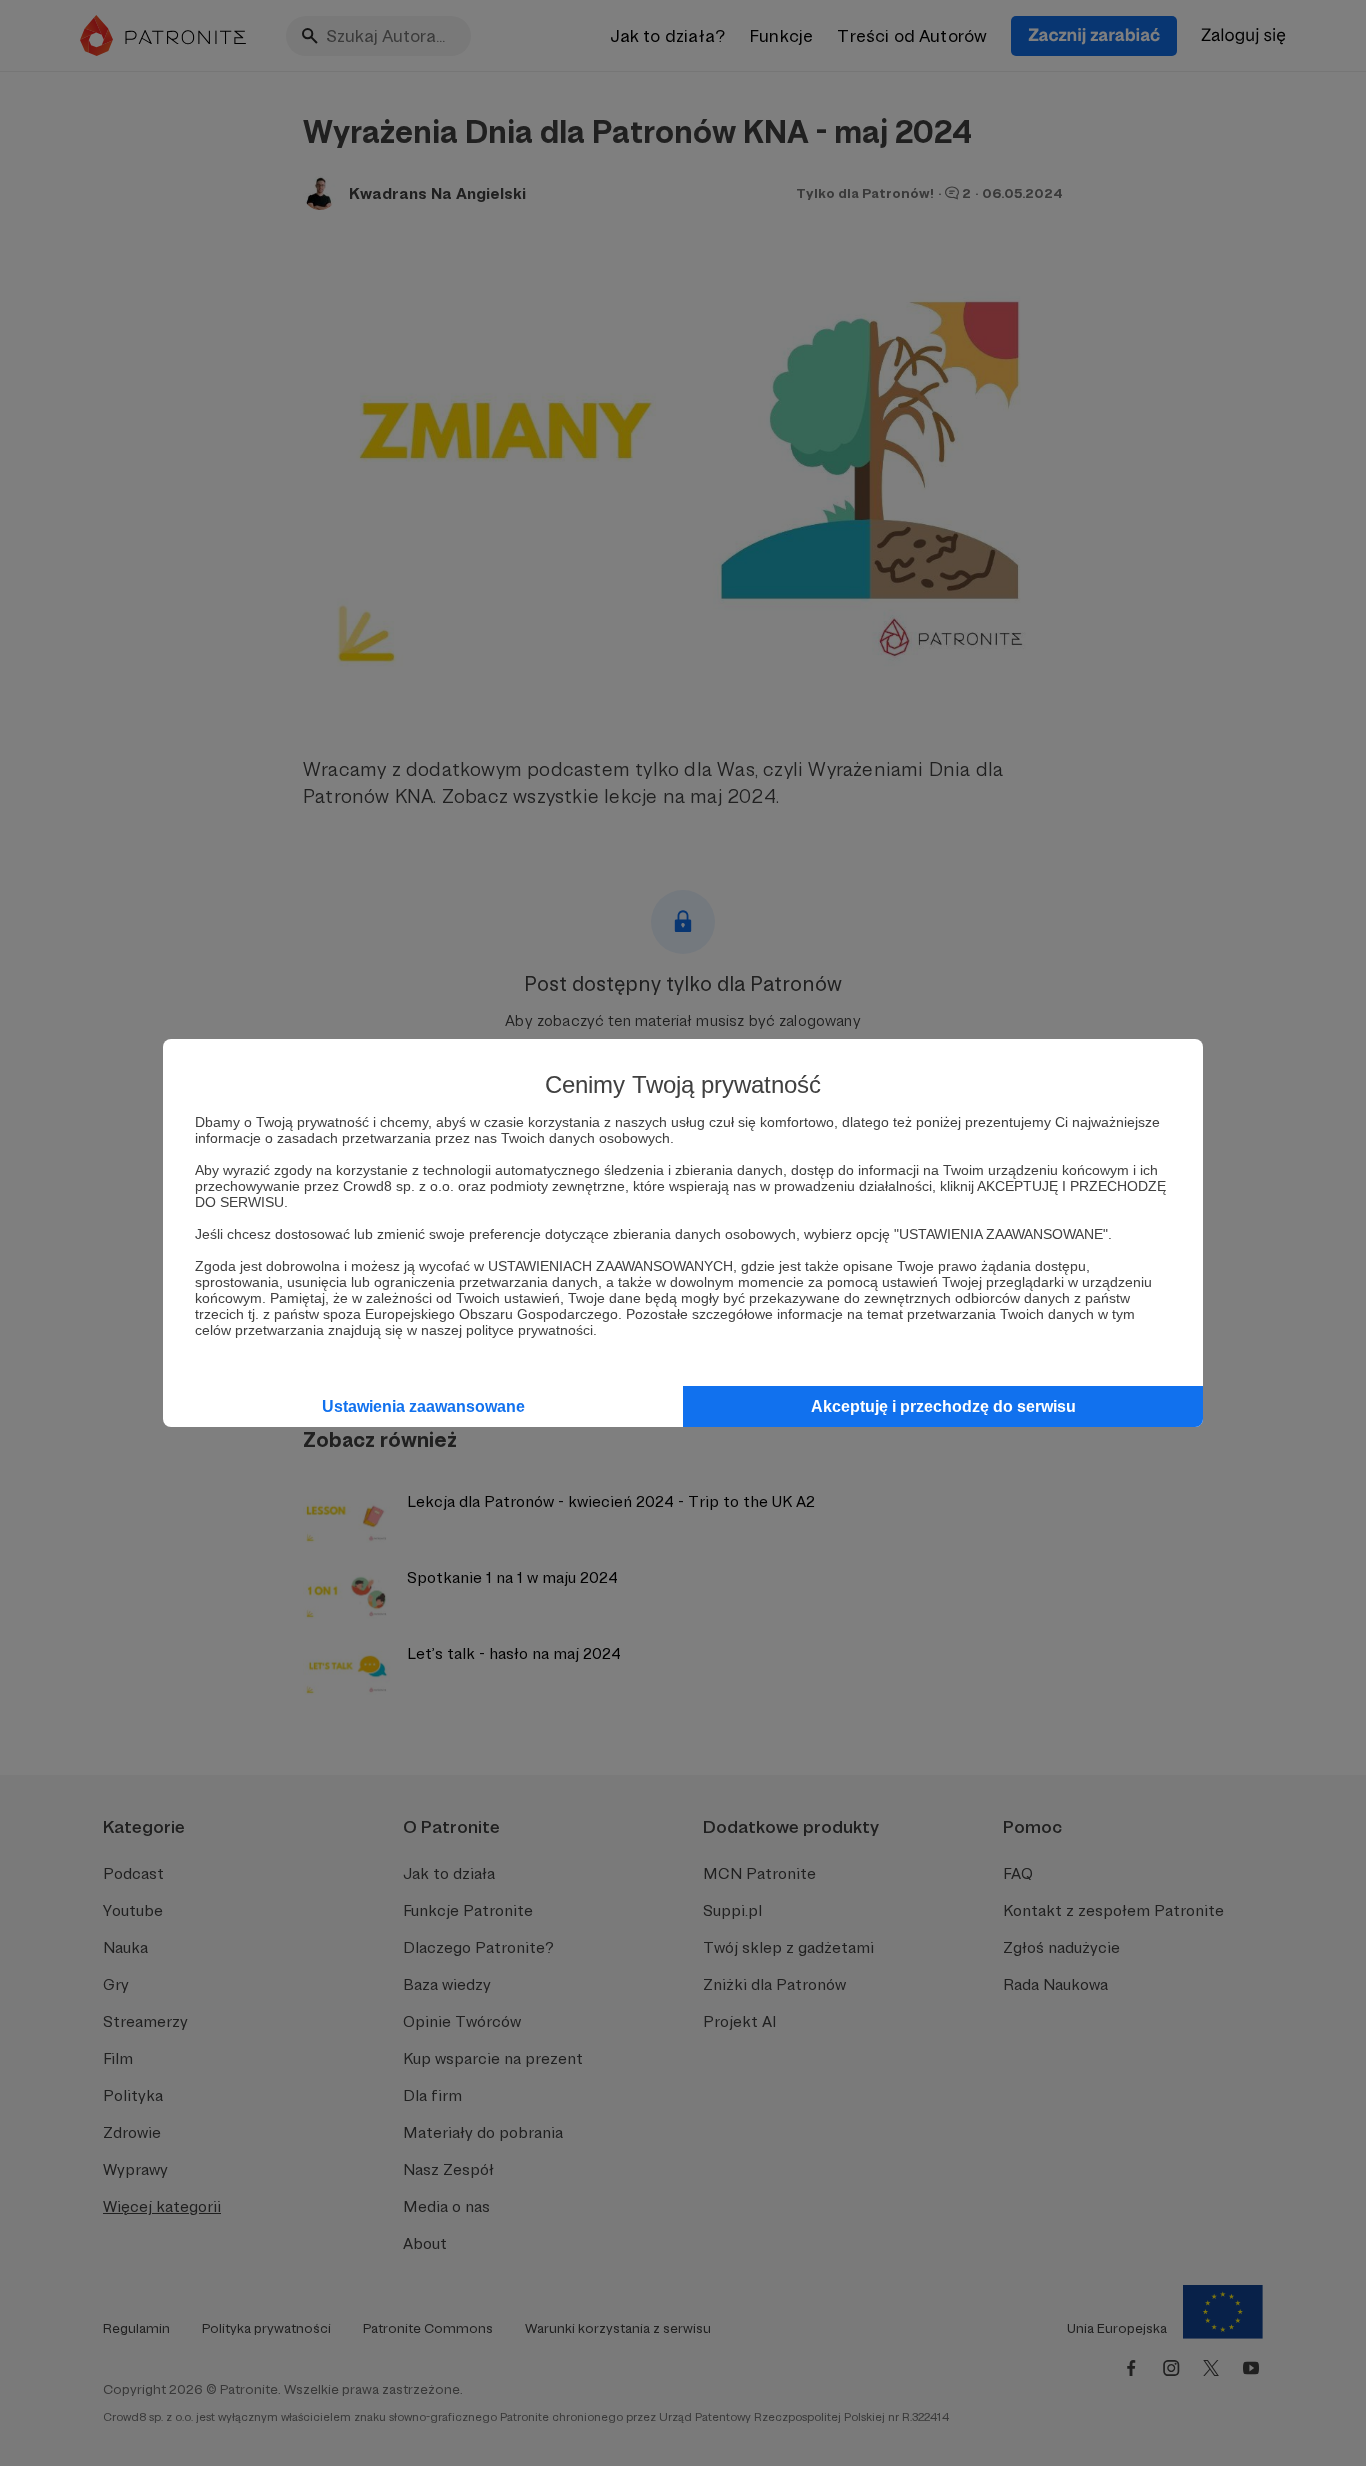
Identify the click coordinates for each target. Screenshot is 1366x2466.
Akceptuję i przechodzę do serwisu (943, 1406)
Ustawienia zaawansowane (423, 1406)
